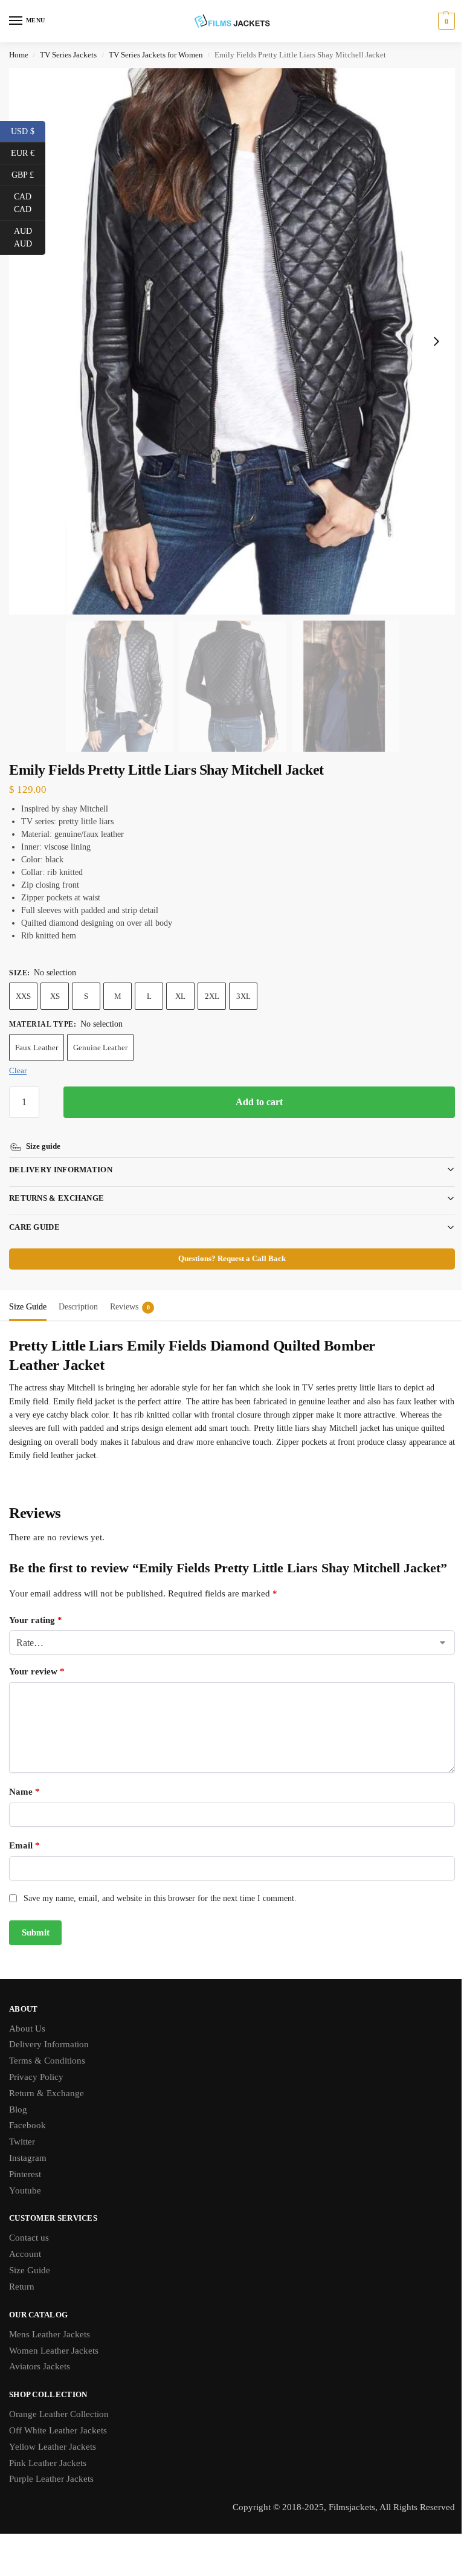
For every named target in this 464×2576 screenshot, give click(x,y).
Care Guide (34, 1213)
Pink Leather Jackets (48, 2467)
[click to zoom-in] (232, 341)
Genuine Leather (100, 1048)
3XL (243, 996)
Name (24, 1796)
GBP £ (28, 174)
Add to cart (259, 1102)
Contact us (29, 2242)
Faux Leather (37, 1048)
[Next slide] (436, 341)
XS (55, 996)
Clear (18, 1070)
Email (24, 1850)
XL (180, 996)
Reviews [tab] (130, 1293)
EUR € (28, 152)
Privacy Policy (36, 2081)
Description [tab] (78, 1293)
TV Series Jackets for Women (156, 55)
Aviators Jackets (40, 2371)
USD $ (28, 131)
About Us (27, 2032)
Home (19, 55)
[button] (445, 21)
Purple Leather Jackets (51, 2483)
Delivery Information (61, 1156)
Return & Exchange (47, 2097)
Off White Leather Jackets (58, 2435)
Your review (37, 1676)
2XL (212, 996)
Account (25, 2258)
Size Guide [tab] (28, 1293)
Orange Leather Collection (59, 2418)
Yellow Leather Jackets (53, 2451)
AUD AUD (30, 237)
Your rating (36, 1624)
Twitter (22, 2146)
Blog (18, 2114)
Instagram (28, 2162)
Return (22, 2291)
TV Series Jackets (68, 55)
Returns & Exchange (56, 1184)
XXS (23, 996)
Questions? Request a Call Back (228, 1245)
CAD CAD (30, 203)
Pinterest (25, 2178)
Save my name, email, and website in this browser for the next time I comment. (160, 1903)
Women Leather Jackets (54, 2354)
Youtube (25, 2195)
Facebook (27, 2129)
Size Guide (30, 2274)
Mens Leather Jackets (50, 2339)
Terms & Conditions (47, 2065)
